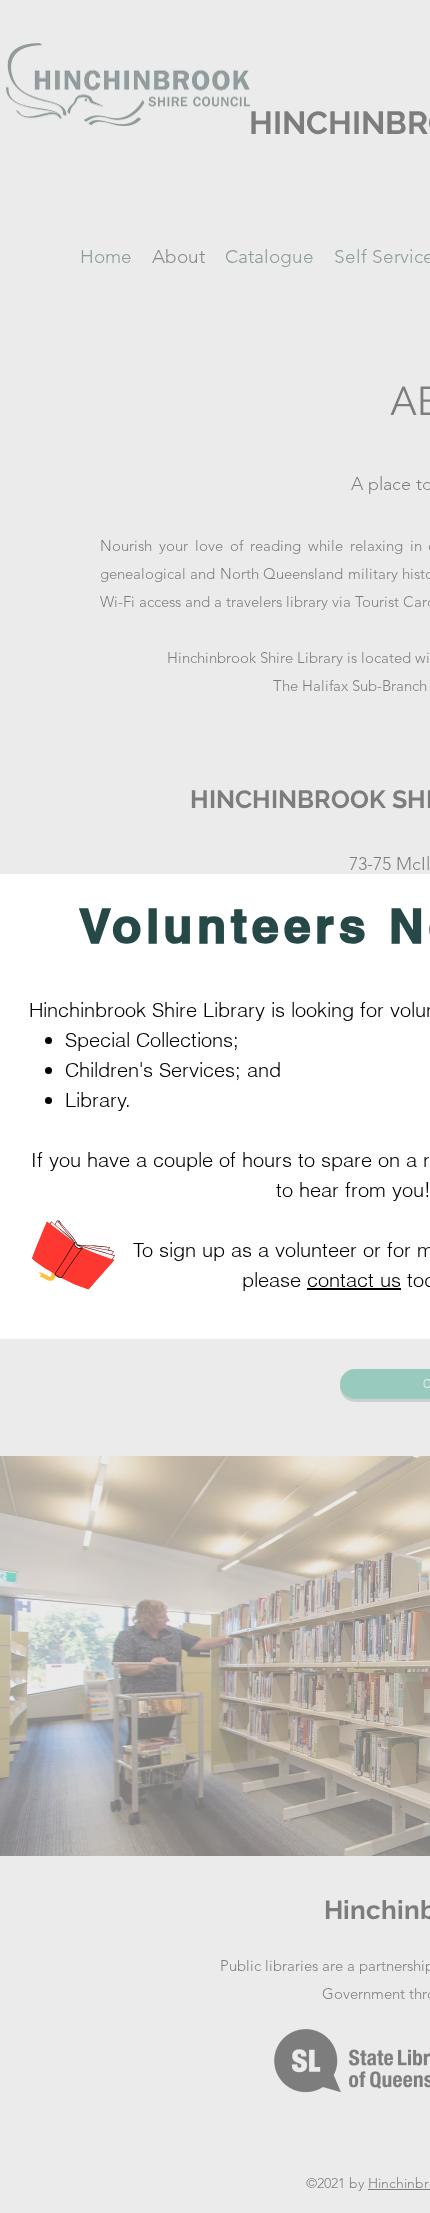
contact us (354, 1279)
